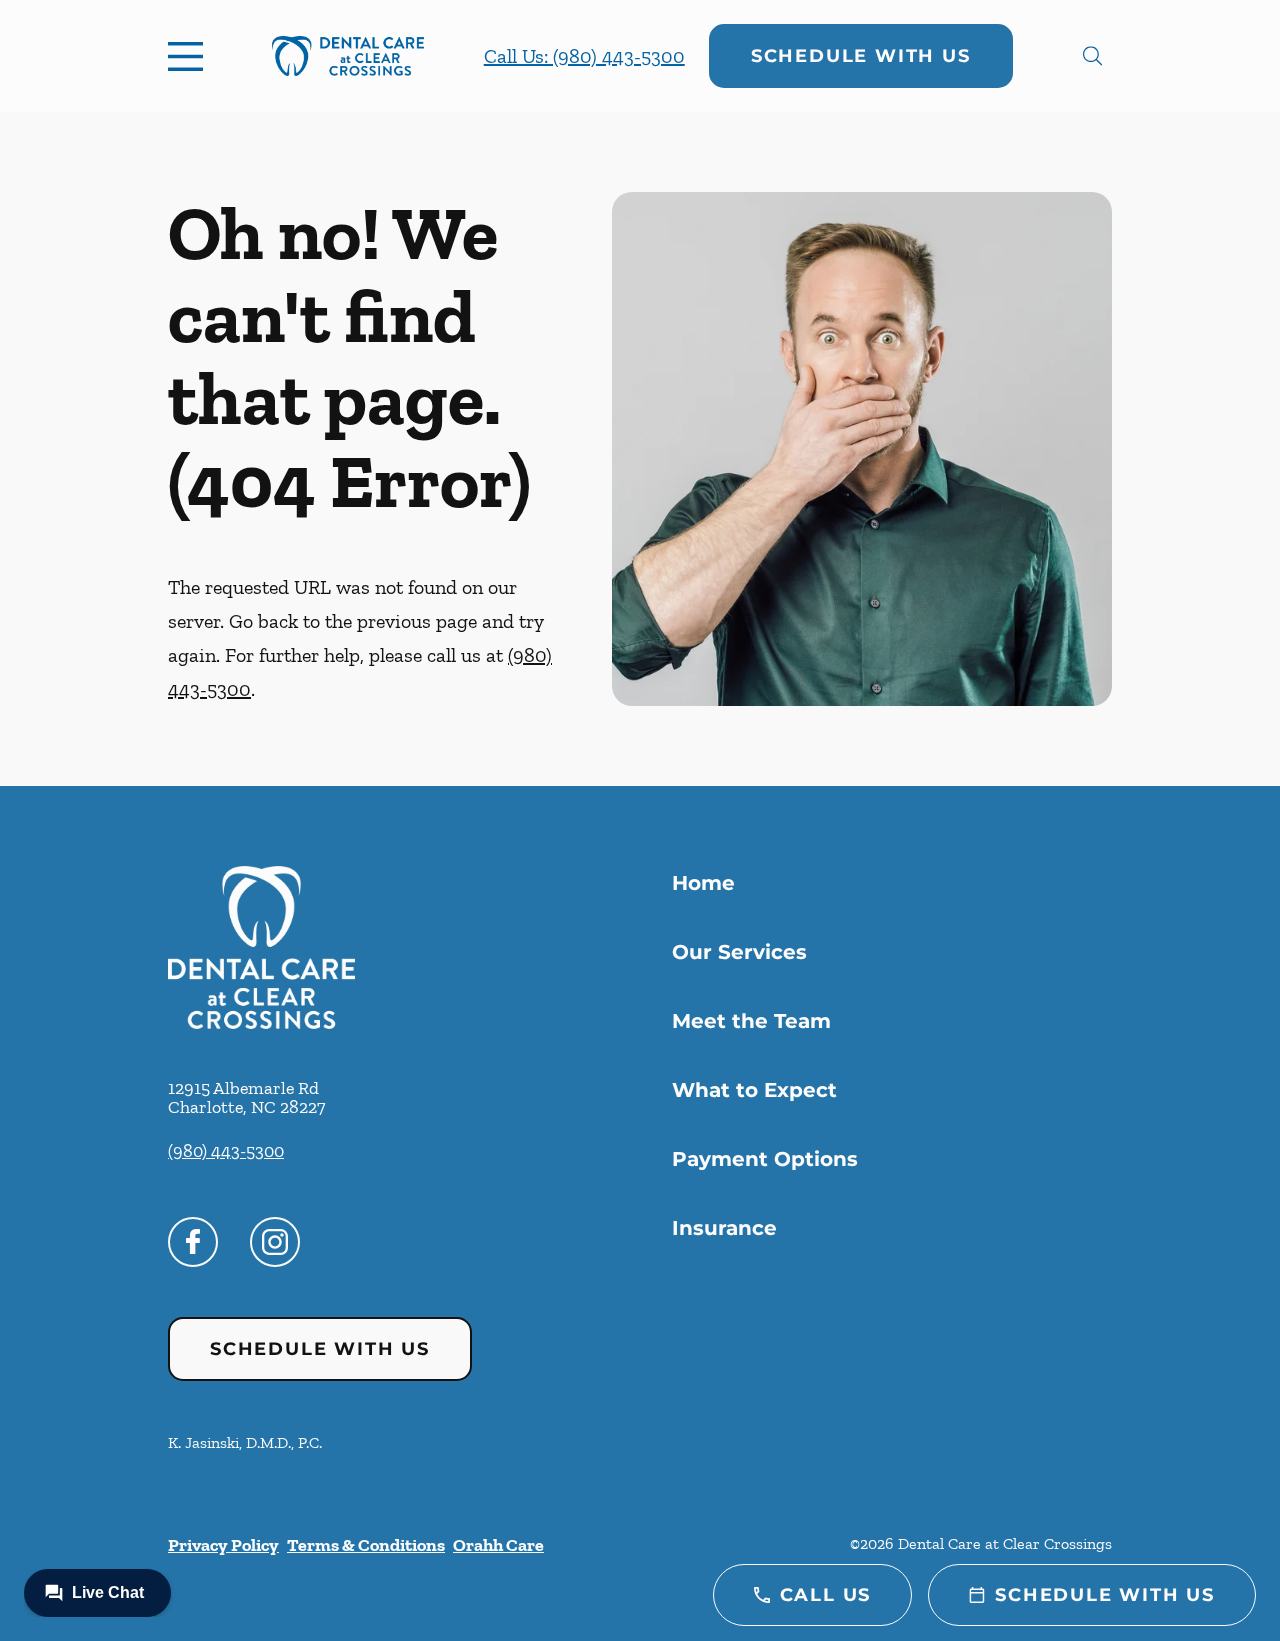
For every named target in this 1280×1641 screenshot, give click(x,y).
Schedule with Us (861, 56)
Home (703, 883)
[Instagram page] (275, 1242)
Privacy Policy (223, 1545)
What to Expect (754, 1090)
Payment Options (765, 1159)
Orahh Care (498, 1545)
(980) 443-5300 (226, 1151)
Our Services (739, 952)
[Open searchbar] (1092, 56)
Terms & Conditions (366, 1545)
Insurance (724, 1228)
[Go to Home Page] (348, 56)
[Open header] (190, 56)
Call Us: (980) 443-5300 (584, 56)
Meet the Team (751, 1021)
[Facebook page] (193, 1242)
